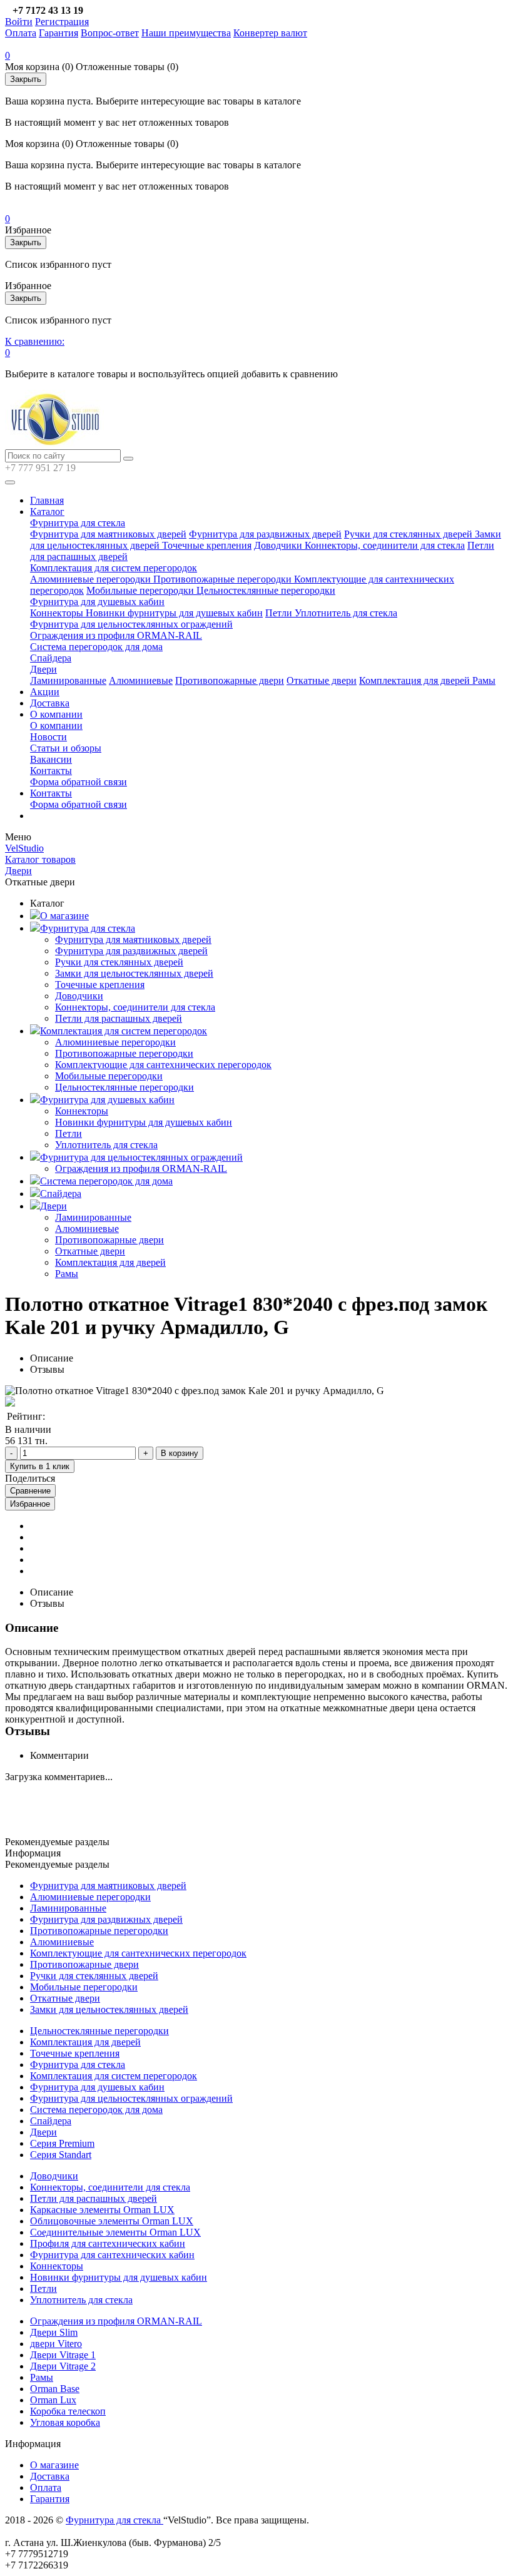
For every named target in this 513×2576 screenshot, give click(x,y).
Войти (19, 22)
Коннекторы (58, 613)
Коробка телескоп (68, 2411)
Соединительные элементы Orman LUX (115, 2232)
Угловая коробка (65, 2422)
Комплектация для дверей (416, 680)
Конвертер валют (270, 33)
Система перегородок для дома (96, 647)
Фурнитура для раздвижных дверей (265, 534)
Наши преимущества (186, 33)
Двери (43, 669)
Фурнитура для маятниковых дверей (108, 534)
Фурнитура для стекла (78, 523)
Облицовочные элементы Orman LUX (112, 2221)
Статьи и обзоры (66, 748)
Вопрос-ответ (110, 33)
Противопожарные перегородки (224, 579)
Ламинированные (68, 680)
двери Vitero (56, 2344)
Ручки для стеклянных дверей (409, 534)
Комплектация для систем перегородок (114, 568)
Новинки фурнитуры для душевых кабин (174, 613)
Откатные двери (322, 680)
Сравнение (30, 1491)
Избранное (30, 1504)
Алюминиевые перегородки (92, 579)
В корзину (180, 1453)
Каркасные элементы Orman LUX (102, 2210)
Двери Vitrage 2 (63, 2366)
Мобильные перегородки (141, 590)
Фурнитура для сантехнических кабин (112, 2255)
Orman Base (55, 2389)
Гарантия (58, 33)
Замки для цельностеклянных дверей (134, 973)
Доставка (50, 703)
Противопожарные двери (230, 680)
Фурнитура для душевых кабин (97, 602)
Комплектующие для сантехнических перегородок (163, 1065)
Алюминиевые (141, 680)
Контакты (51, 771)
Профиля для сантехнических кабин (108, 2243)
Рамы (484, 680)
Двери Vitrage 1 (63, 2355)
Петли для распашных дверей (119, 1018)
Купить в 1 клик (40, 1466)
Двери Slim (54, 2332)
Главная (47, 500)
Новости (48, 737)
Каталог (47, 512)
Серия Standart (61, 2155)
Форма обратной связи (79, 782)
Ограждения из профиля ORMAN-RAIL (116, 635)
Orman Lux (53, 2400)
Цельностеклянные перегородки (266, 590)
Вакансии (51, 759)
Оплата (21, 33)
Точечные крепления (207, 545)
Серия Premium (62, 2143)
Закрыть (26, 79)
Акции (45, 692)
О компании (56, 714)
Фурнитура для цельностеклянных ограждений (131, 624)
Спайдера (51, 658)
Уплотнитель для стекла (346, 613)
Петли (280, 613)
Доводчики (279, 545)
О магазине (64, 916)
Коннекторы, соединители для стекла (385, 545)
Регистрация (62, 22)
